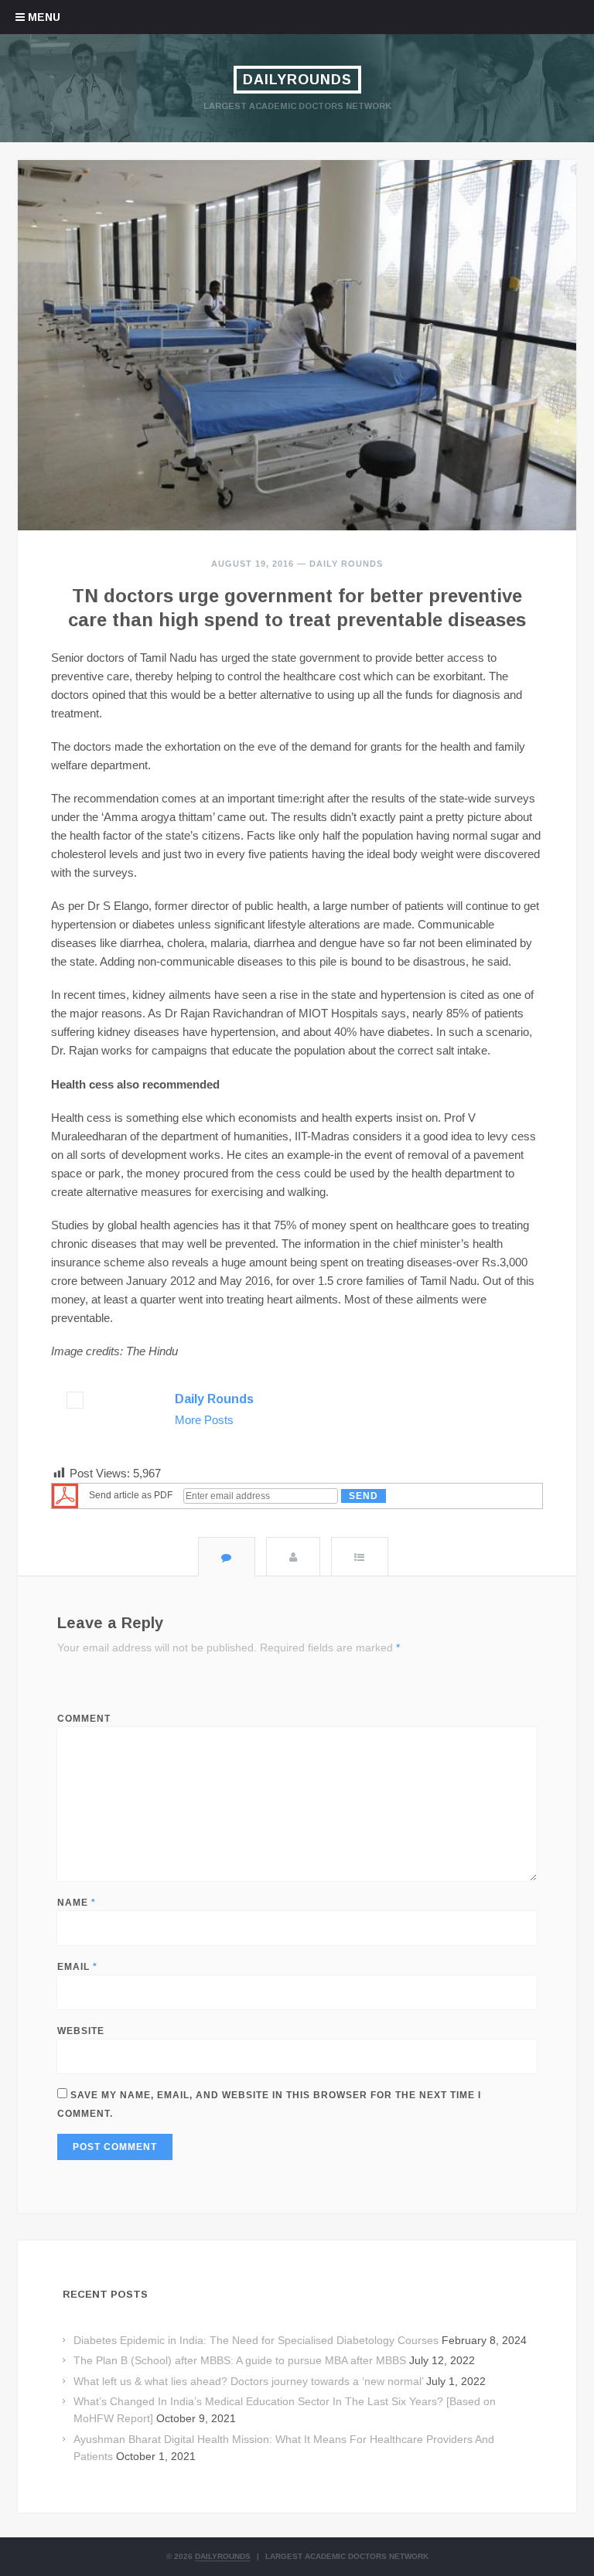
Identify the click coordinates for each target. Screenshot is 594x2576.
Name (77, 1903)
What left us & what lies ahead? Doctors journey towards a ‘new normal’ (248, 2381)
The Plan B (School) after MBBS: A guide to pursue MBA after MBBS (240, 2360)
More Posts (204, 1420)
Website (81, 2031)
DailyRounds (297, 80)
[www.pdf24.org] (65, 1495)
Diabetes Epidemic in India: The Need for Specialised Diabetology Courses (256, 2340)
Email (77, 1967)
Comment (84, 1719)
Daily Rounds (346, 564)
